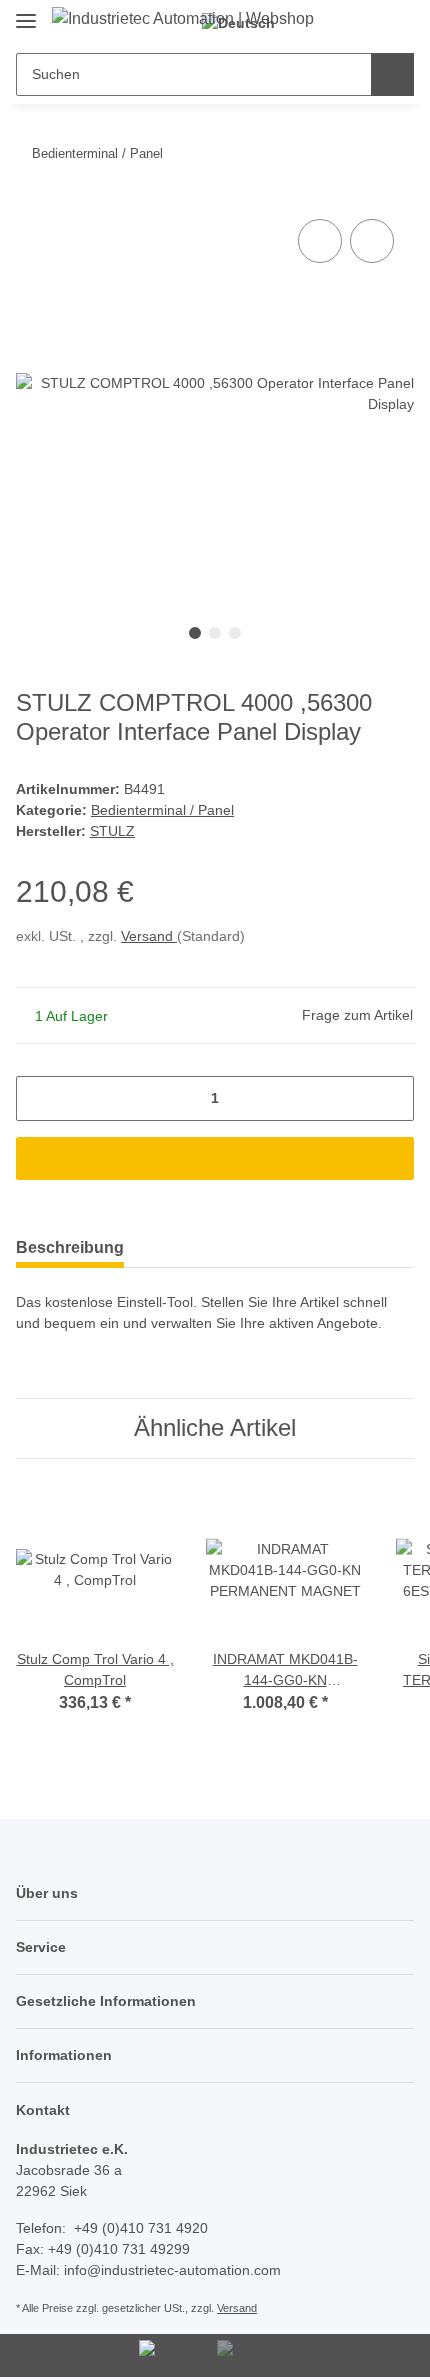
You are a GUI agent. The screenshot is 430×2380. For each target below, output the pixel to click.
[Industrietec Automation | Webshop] (183, 19)
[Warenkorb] (396, 22)
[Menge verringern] (38, 1098)
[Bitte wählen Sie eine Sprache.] (176, 2350)
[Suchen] (392, 74)
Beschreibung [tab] (70, 1247)
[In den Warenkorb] (215, 1158)
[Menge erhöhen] (391, 1098)
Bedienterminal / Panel (162, 810)
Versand (149, 936)
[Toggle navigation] (26, 12)
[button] (331, 22)
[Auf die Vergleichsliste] (320, 241)
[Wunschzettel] (363, 22)
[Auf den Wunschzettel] (372, 241)
